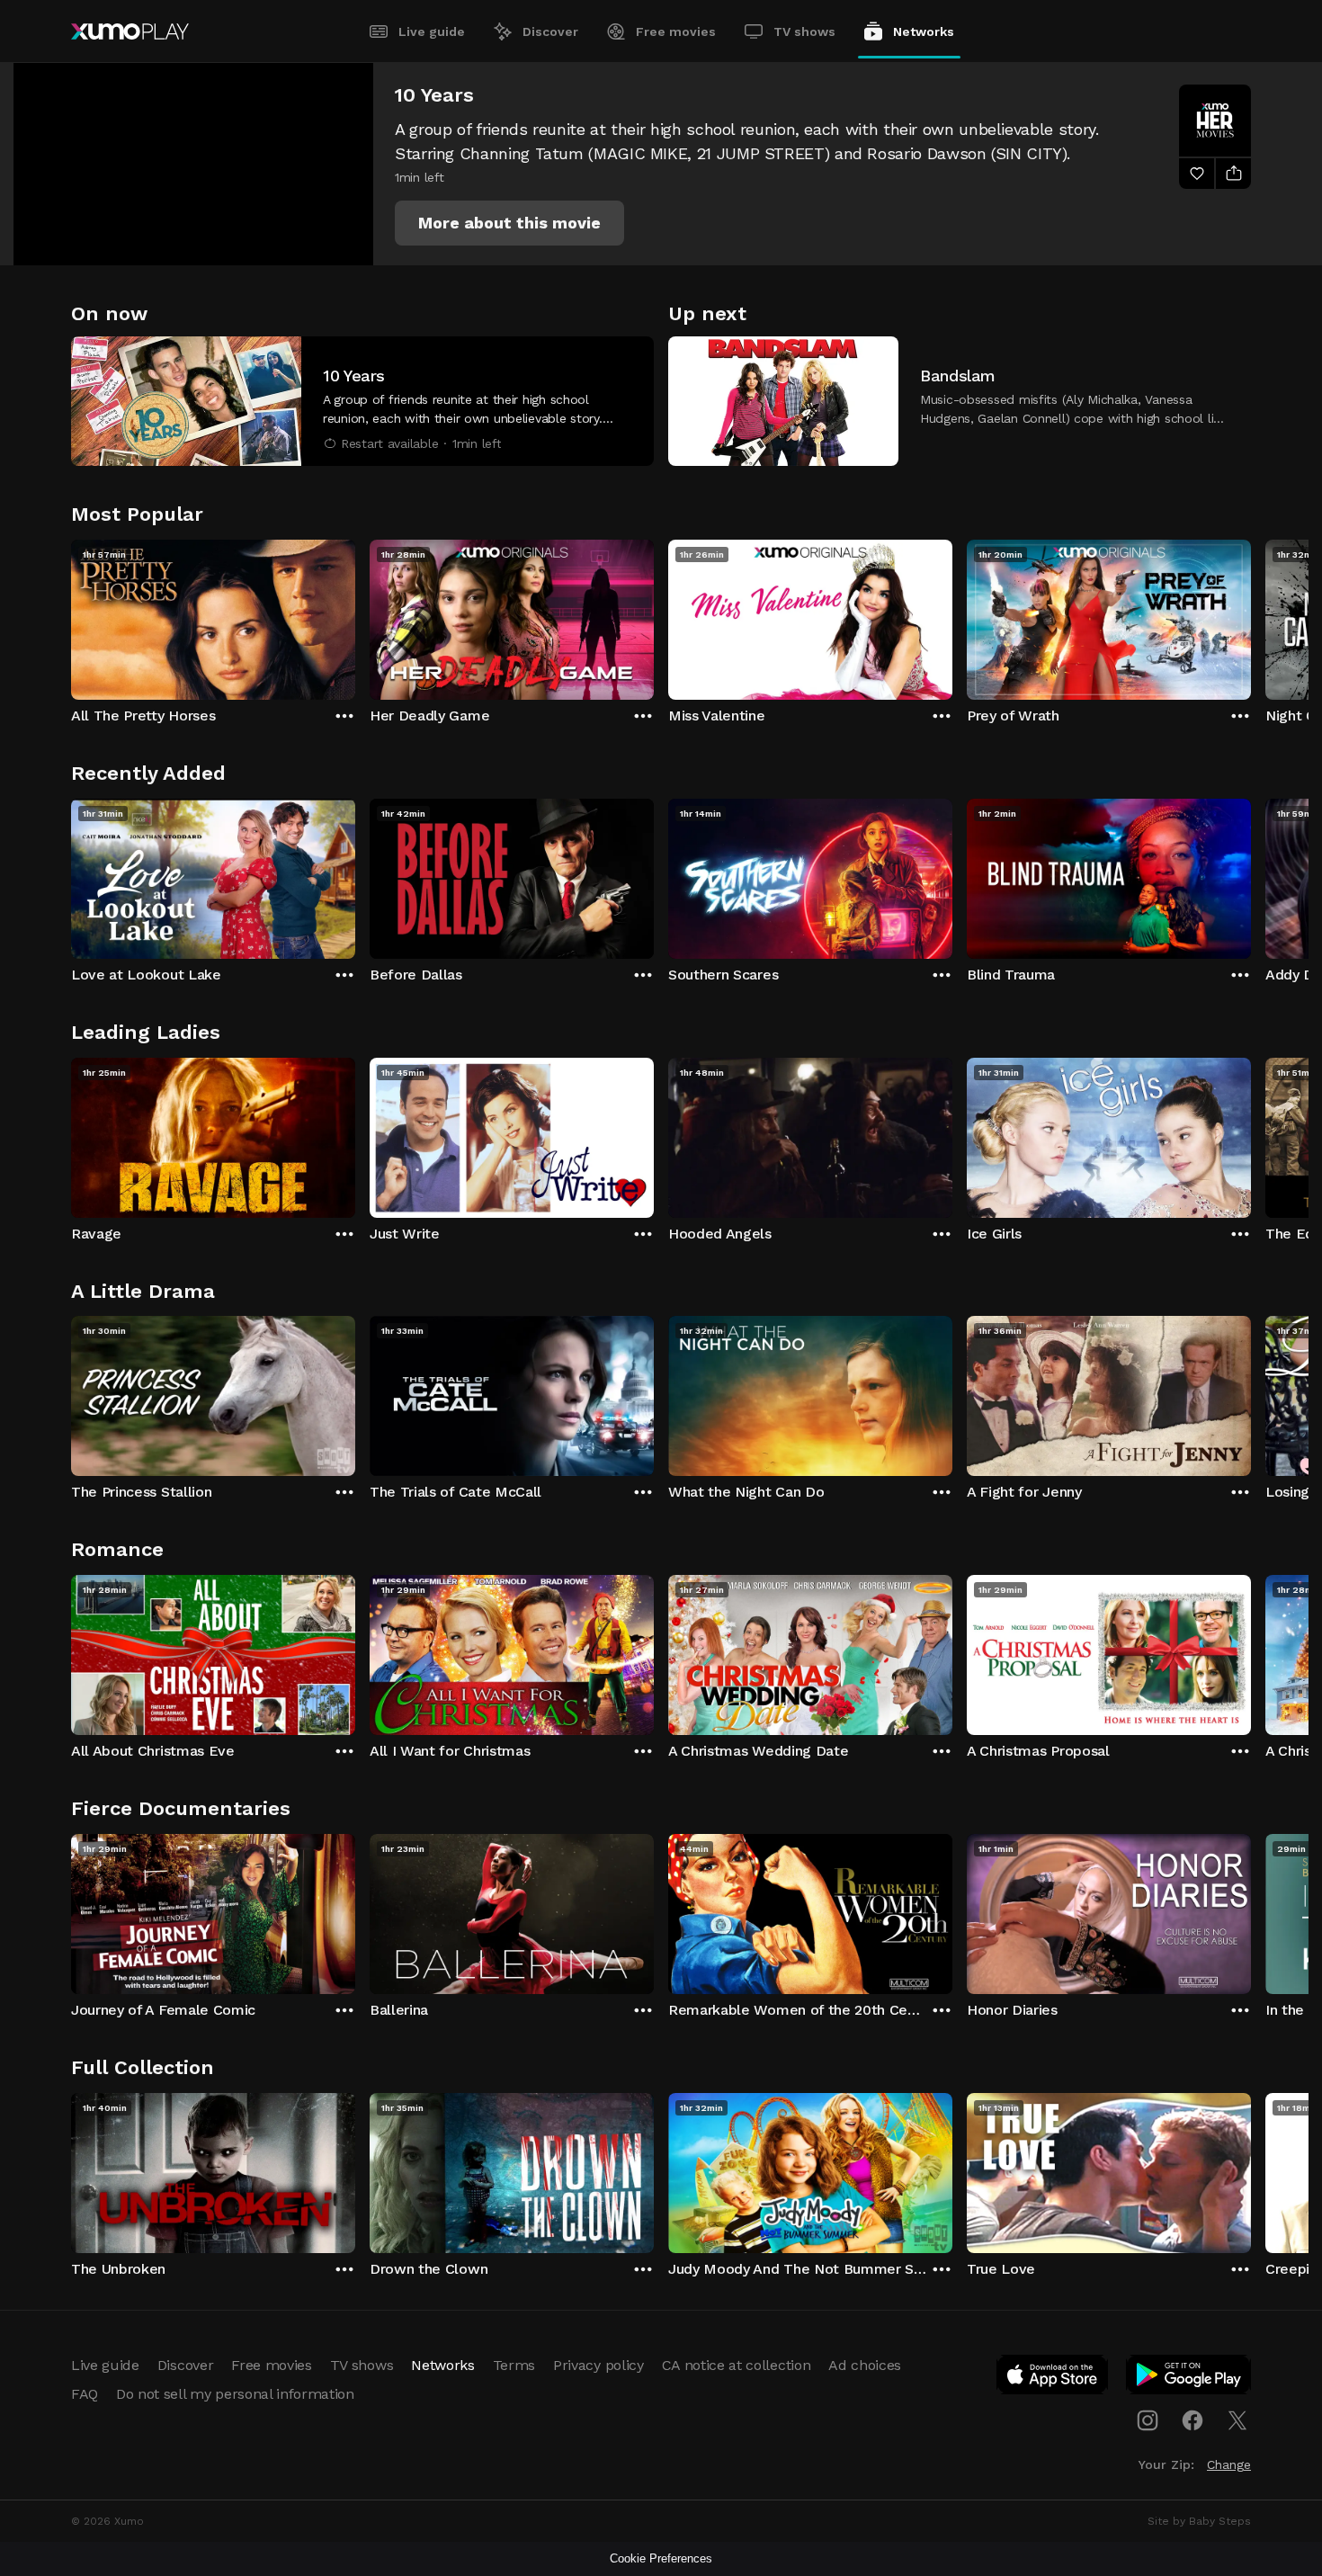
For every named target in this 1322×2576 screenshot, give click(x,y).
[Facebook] (1192, 2420)
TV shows (804, 31)
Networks (924, 31)
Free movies (676, 31)
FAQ (85, 2394)
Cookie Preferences (661, 2558)
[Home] (130, 31)
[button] (509, 223)
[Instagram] (1148, 2420)
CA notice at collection (737, 2365)
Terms (514, 2365)
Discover (550, 31)
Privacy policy (598, 2365)
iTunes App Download (1053, 2378)
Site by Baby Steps (1199, 2521)
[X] (1237, 2420)
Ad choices (865, 2365)
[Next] (1251, 615)
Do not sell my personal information (235, 2394)
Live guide (432, 31)
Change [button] (1229, 2464)
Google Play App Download (1189, 2378)
